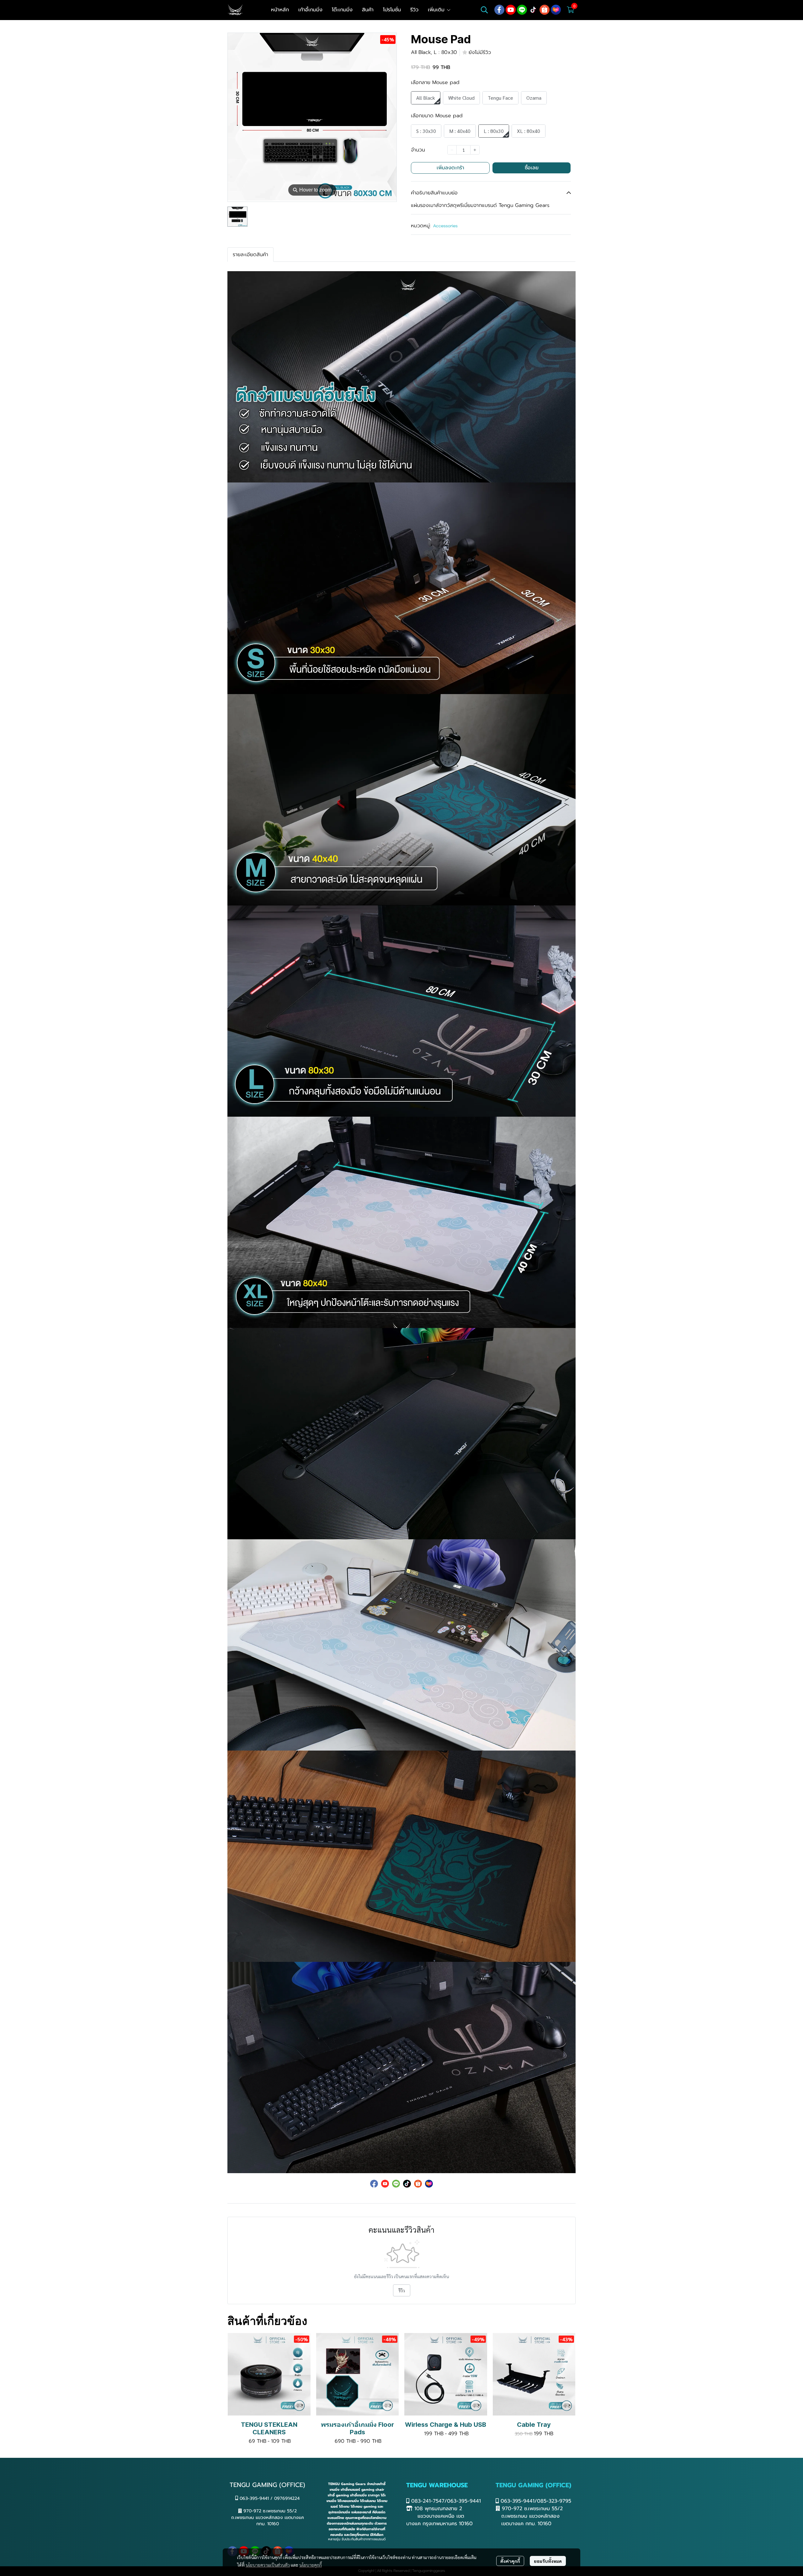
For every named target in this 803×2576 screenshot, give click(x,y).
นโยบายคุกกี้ (311, 2565)
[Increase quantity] (475, 150)
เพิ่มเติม (437, 10)
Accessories (445, 226)
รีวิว (402, 2290)
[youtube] (511, 10)
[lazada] (556, 10)
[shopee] (545, 10)
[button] (484, 10)
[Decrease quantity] (452, 150)
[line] (522, 10)
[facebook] (499, 10)
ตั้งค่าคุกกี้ (510, 2561)
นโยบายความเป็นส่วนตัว (268, 2565)
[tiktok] (533, 10)
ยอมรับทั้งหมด (548, 2561)
